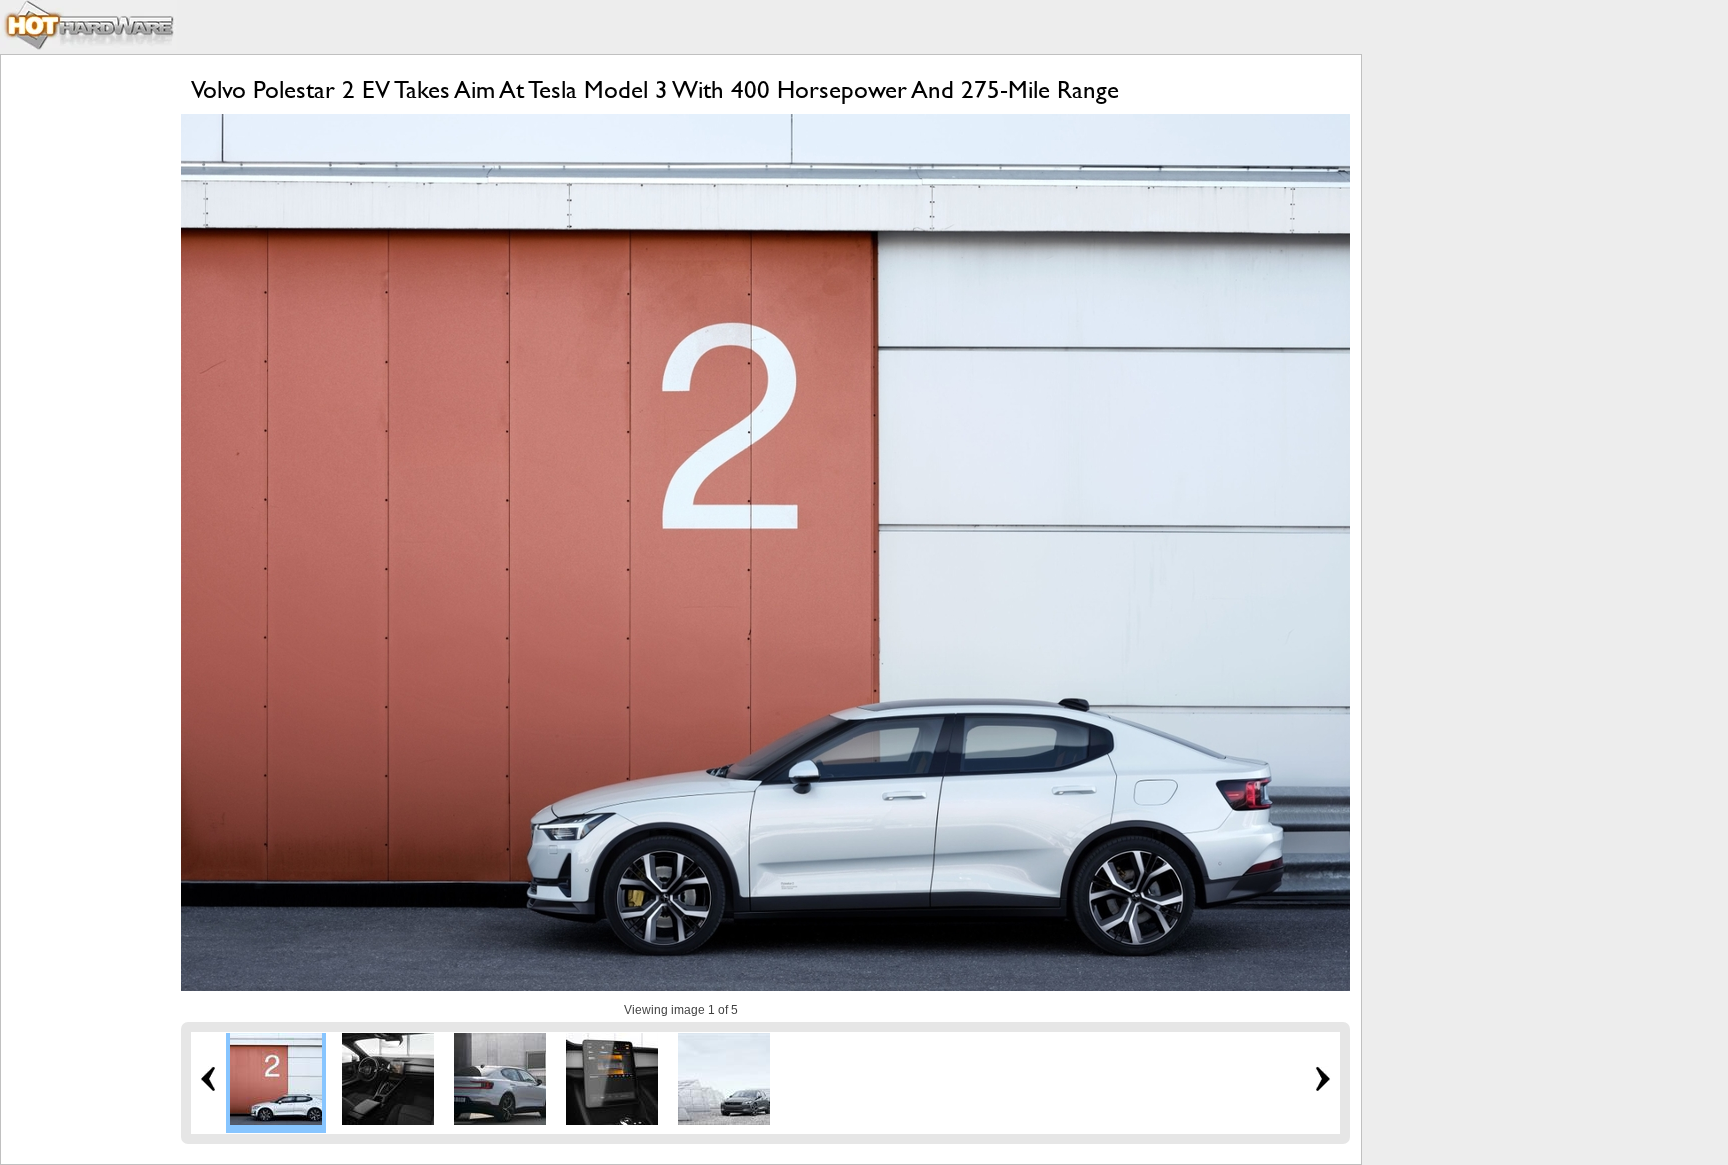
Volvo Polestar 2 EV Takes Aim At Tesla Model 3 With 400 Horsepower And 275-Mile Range (655, 89)
